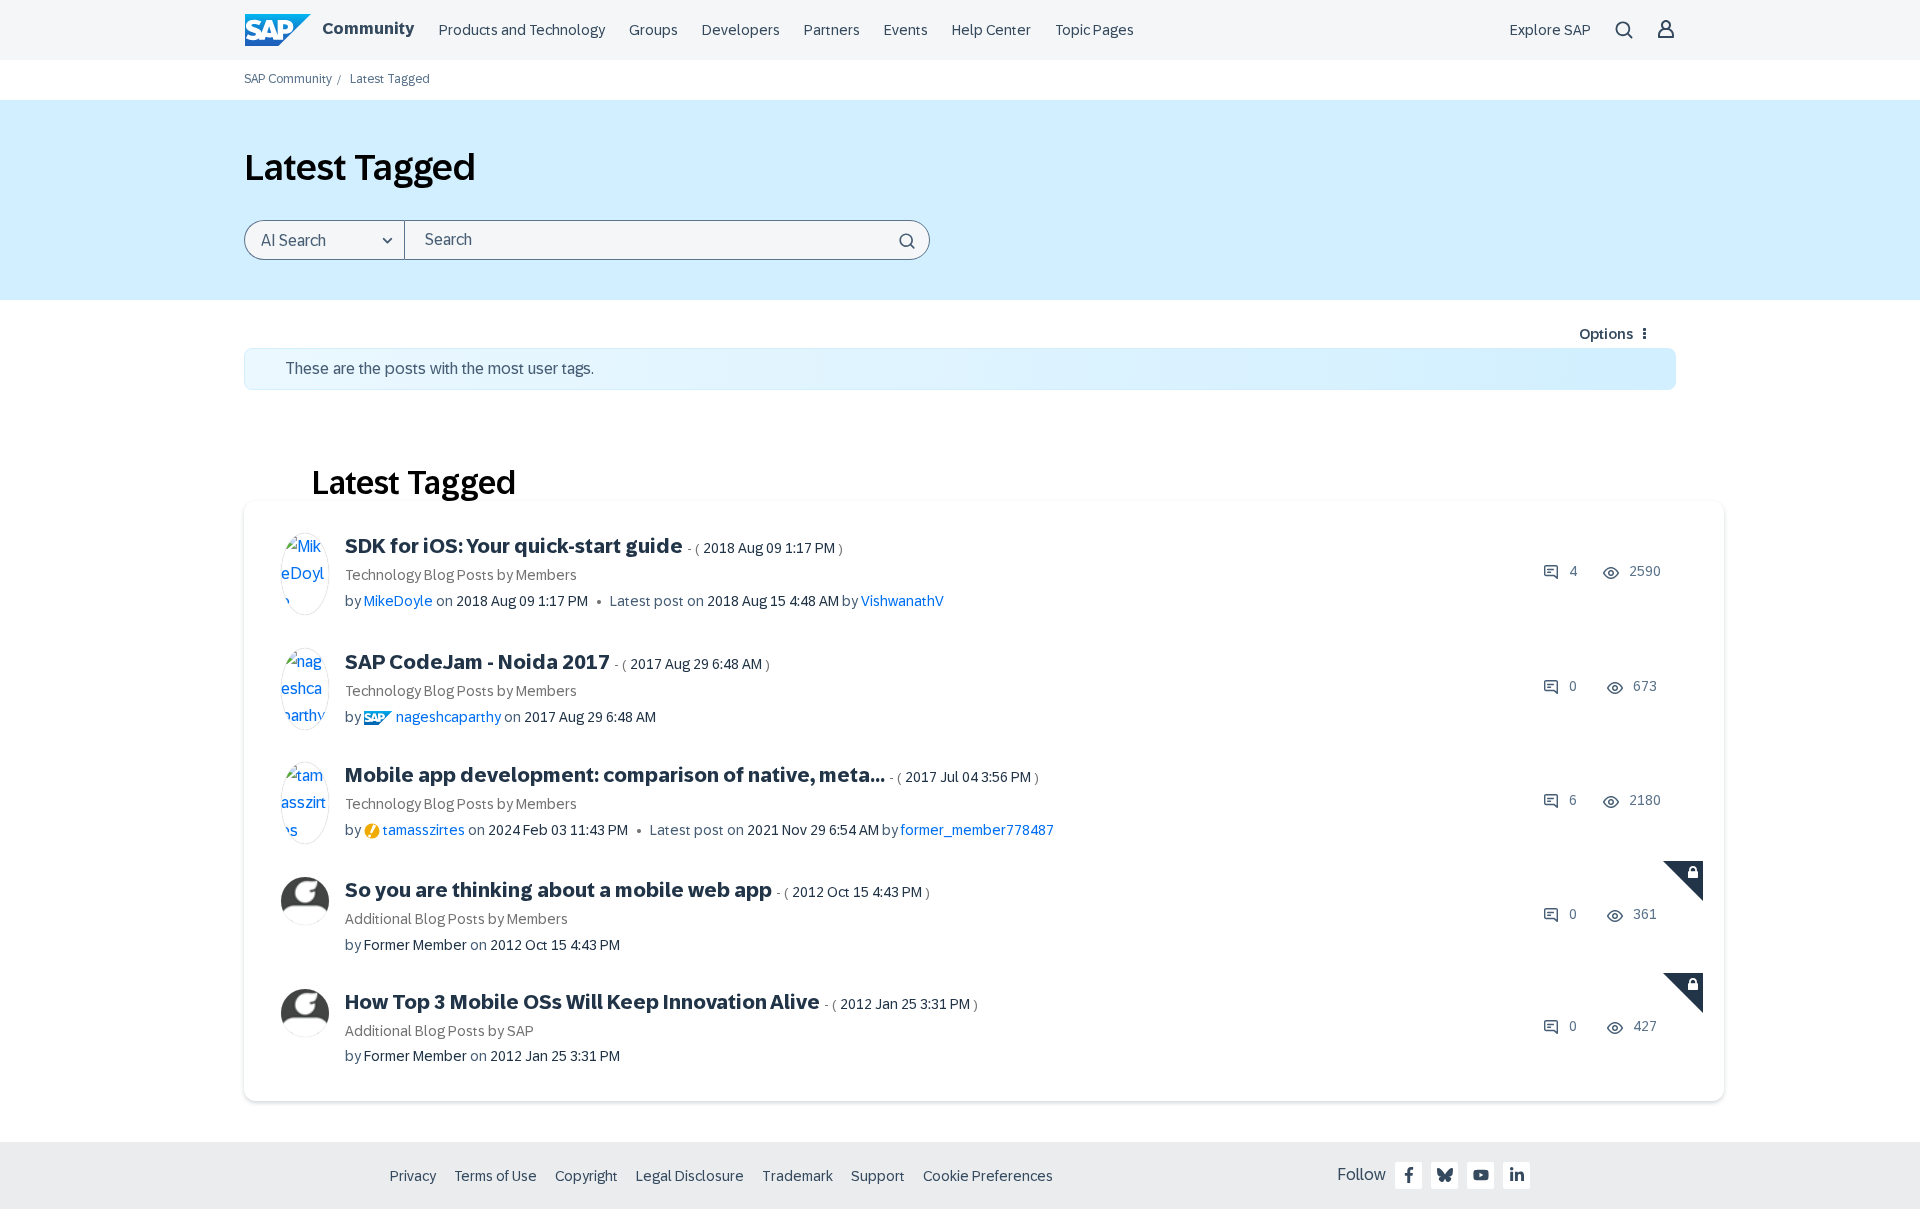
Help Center (991, 30)
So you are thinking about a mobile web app (637, 890)
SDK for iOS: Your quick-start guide (594, 546)
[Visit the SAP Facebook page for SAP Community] (1409, 1175)
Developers (741, 30)
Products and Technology (522, 30)
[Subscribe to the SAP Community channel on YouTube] (1481, 1175)
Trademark (797, 1176)
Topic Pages (1094, 30)
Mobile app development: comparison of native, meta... (692, 775)
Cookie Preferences (988, 1176)
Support (878, 1176)
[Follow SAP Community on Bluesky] (1445, 1175)
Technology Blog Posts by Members (461, 575)
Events (906, 30)
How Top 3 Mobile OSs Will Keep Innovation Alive (661, 1002)
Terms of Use (495, 1176)
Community (368, 28)
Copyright (586, 1176)
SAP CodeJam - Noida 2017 (557, 662)
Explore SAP (1550, 30)
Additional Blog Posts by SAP (439, 1031)
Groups (653, 30)
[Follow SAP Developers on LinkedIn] (1517, 1175)
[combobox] (667, 240)
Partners (832, 30)
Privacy (413, 1176)
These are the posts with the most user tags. (439, 368)
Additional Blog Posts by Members (456, 919)
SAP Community (288, 79)
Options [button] (1606, 334)
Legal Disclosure (690, 1176)
